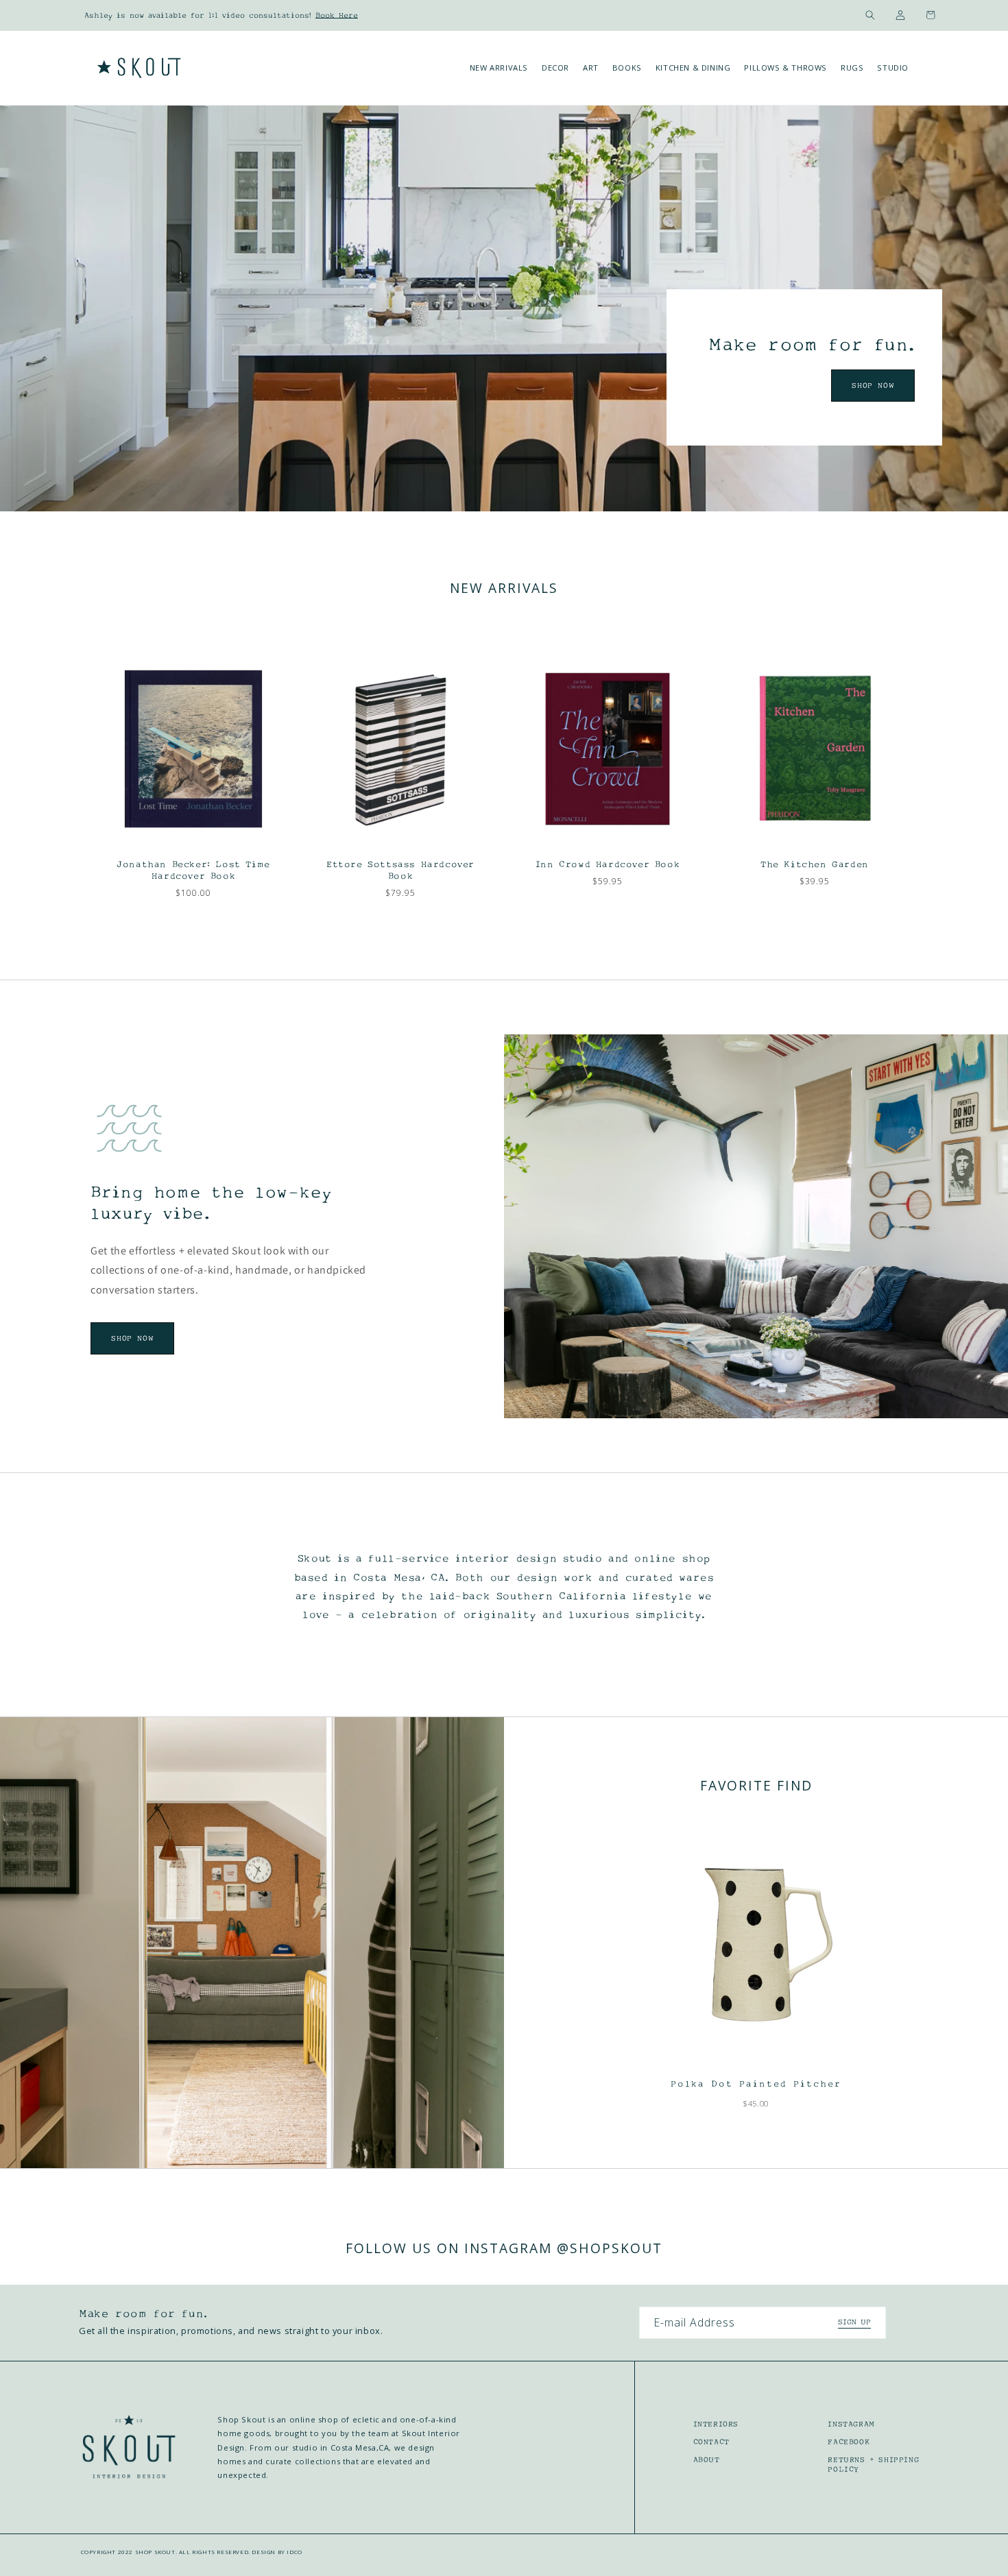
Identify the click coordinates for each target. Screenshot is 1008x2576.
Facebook (849, 2442)
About (707, 2459)
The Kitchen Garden (815, 864)
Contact (711, 2442)
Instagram (851, 2424)
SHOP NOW (873, 385)
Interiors (716, 2424)
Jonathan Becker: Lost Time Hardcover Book (193, 870)
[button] (870, 15)
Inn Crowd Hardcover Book (608, 864)
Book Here (337, 15)
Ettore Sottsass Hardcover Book (400, 870)
